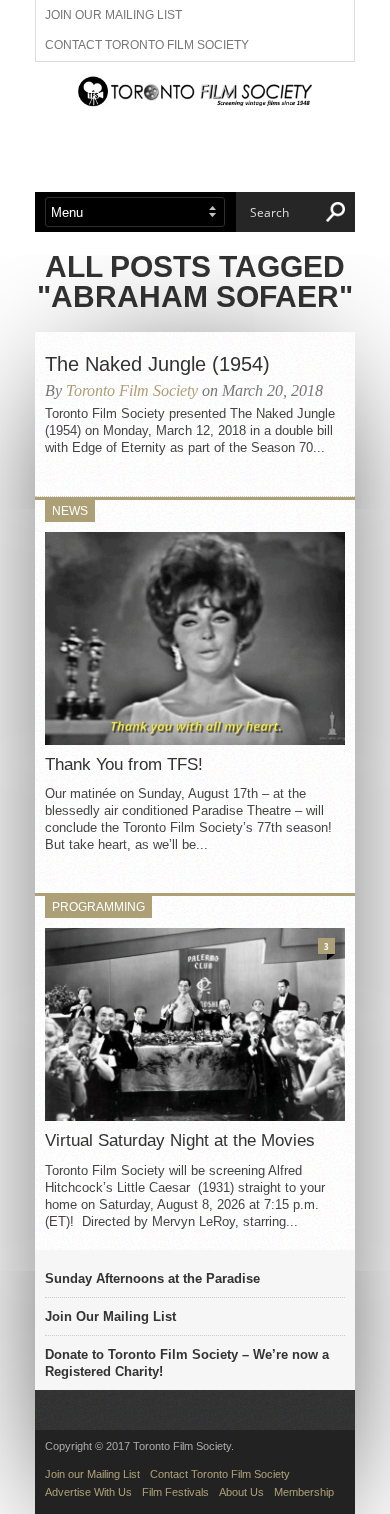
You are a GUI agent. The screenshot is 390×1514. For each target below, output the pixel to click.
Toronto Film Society (132, 390)
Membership (304, 1492)
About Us (241, 1492)
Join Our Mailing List (110, 1316)
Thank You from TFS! (124, 764)
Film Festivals (175, 1492)
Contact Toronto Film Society (147, 45)
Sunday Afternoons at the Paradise (152, 1278)
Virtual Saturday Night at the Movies (180, 1140)
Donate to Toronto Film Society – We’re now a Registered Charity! (187, 1363)
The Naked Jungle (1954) (157, 364)
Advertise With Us (88, 1492)
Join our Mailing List (113, 15)
